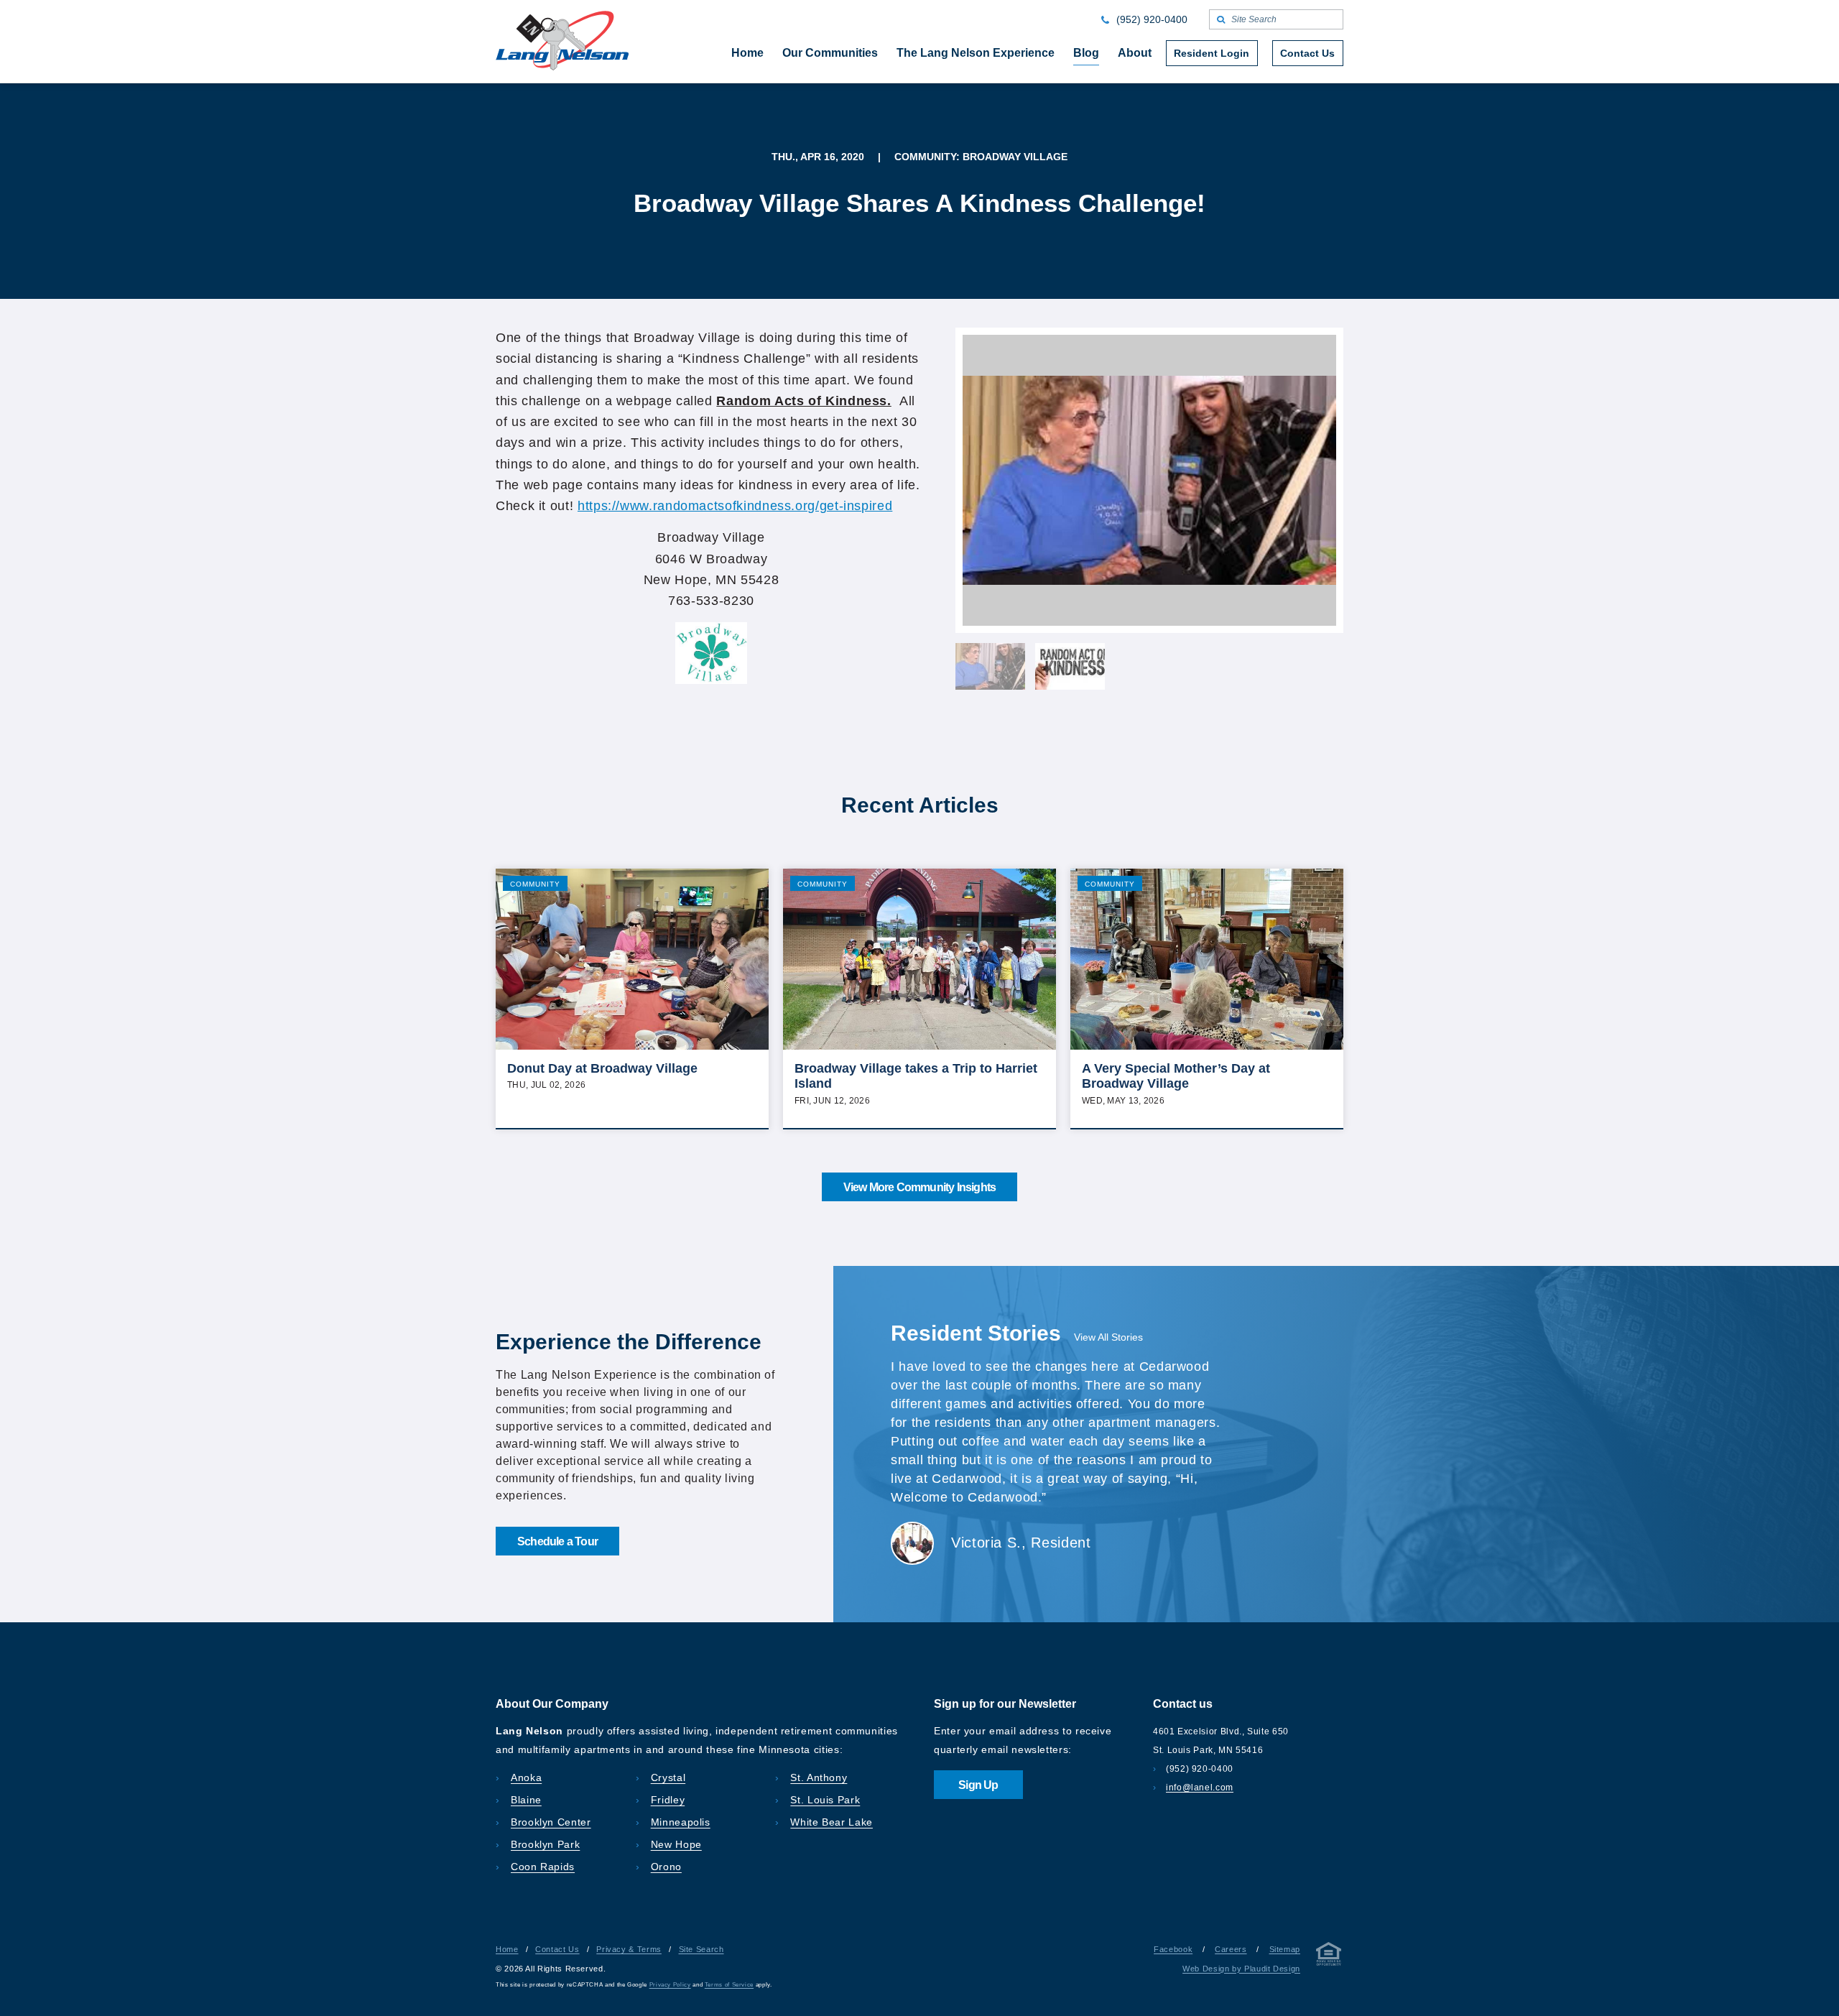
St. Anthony (819, 1777)
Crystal (668, 1777)
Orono (666, 1867)
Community (535, 884)
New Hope (676, 1844)
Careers (1231, 1949)
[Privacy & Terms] (1329, 1957)
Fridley (668, 1800)
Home (507, 1949)
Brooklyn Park (545, 1844)
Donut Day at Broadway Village (602, 1068)
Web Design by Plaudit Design (1241, 1969)
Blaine (526, 1800)
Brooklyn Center (551, 1822)
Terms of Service (729, 1985)
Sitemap (1285, 1949)
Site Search (701, 1949)
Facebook (1173, 1949)
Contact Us (557, 1949)
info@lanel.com (1200, 1788)
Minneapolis (681, 1822)
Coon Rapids (543, 1867)
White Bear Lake (832, 1822)
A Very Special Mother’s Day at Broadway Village (1176, 1076)
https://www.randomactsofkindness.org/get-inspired (735, 506)
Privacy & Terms (629, 1949)
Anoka (526, 1777)
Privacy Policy (670, 1985)
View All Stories (1108, 1337)
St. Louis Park (825, 1800)
